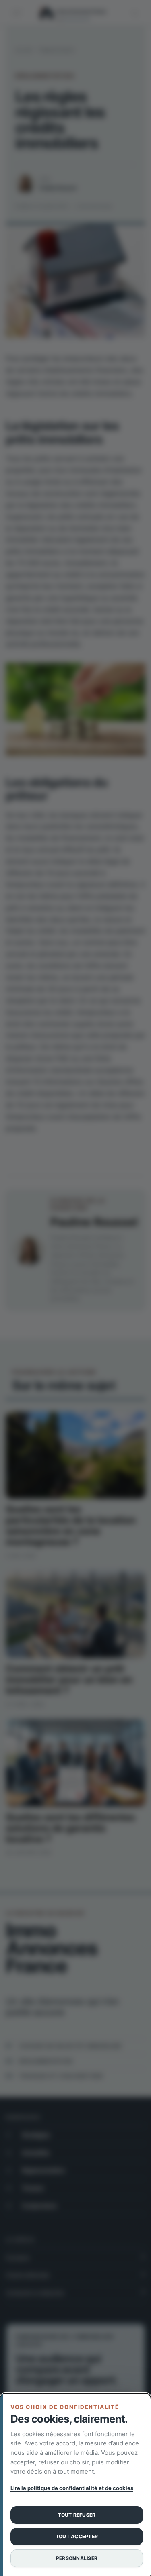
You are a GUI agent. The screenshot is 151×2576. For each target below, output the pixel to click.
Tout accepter (77, 2536)
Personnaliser (77, 2558)
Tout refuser (77, 2515)
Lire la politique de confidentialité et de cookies (72, 2488)
